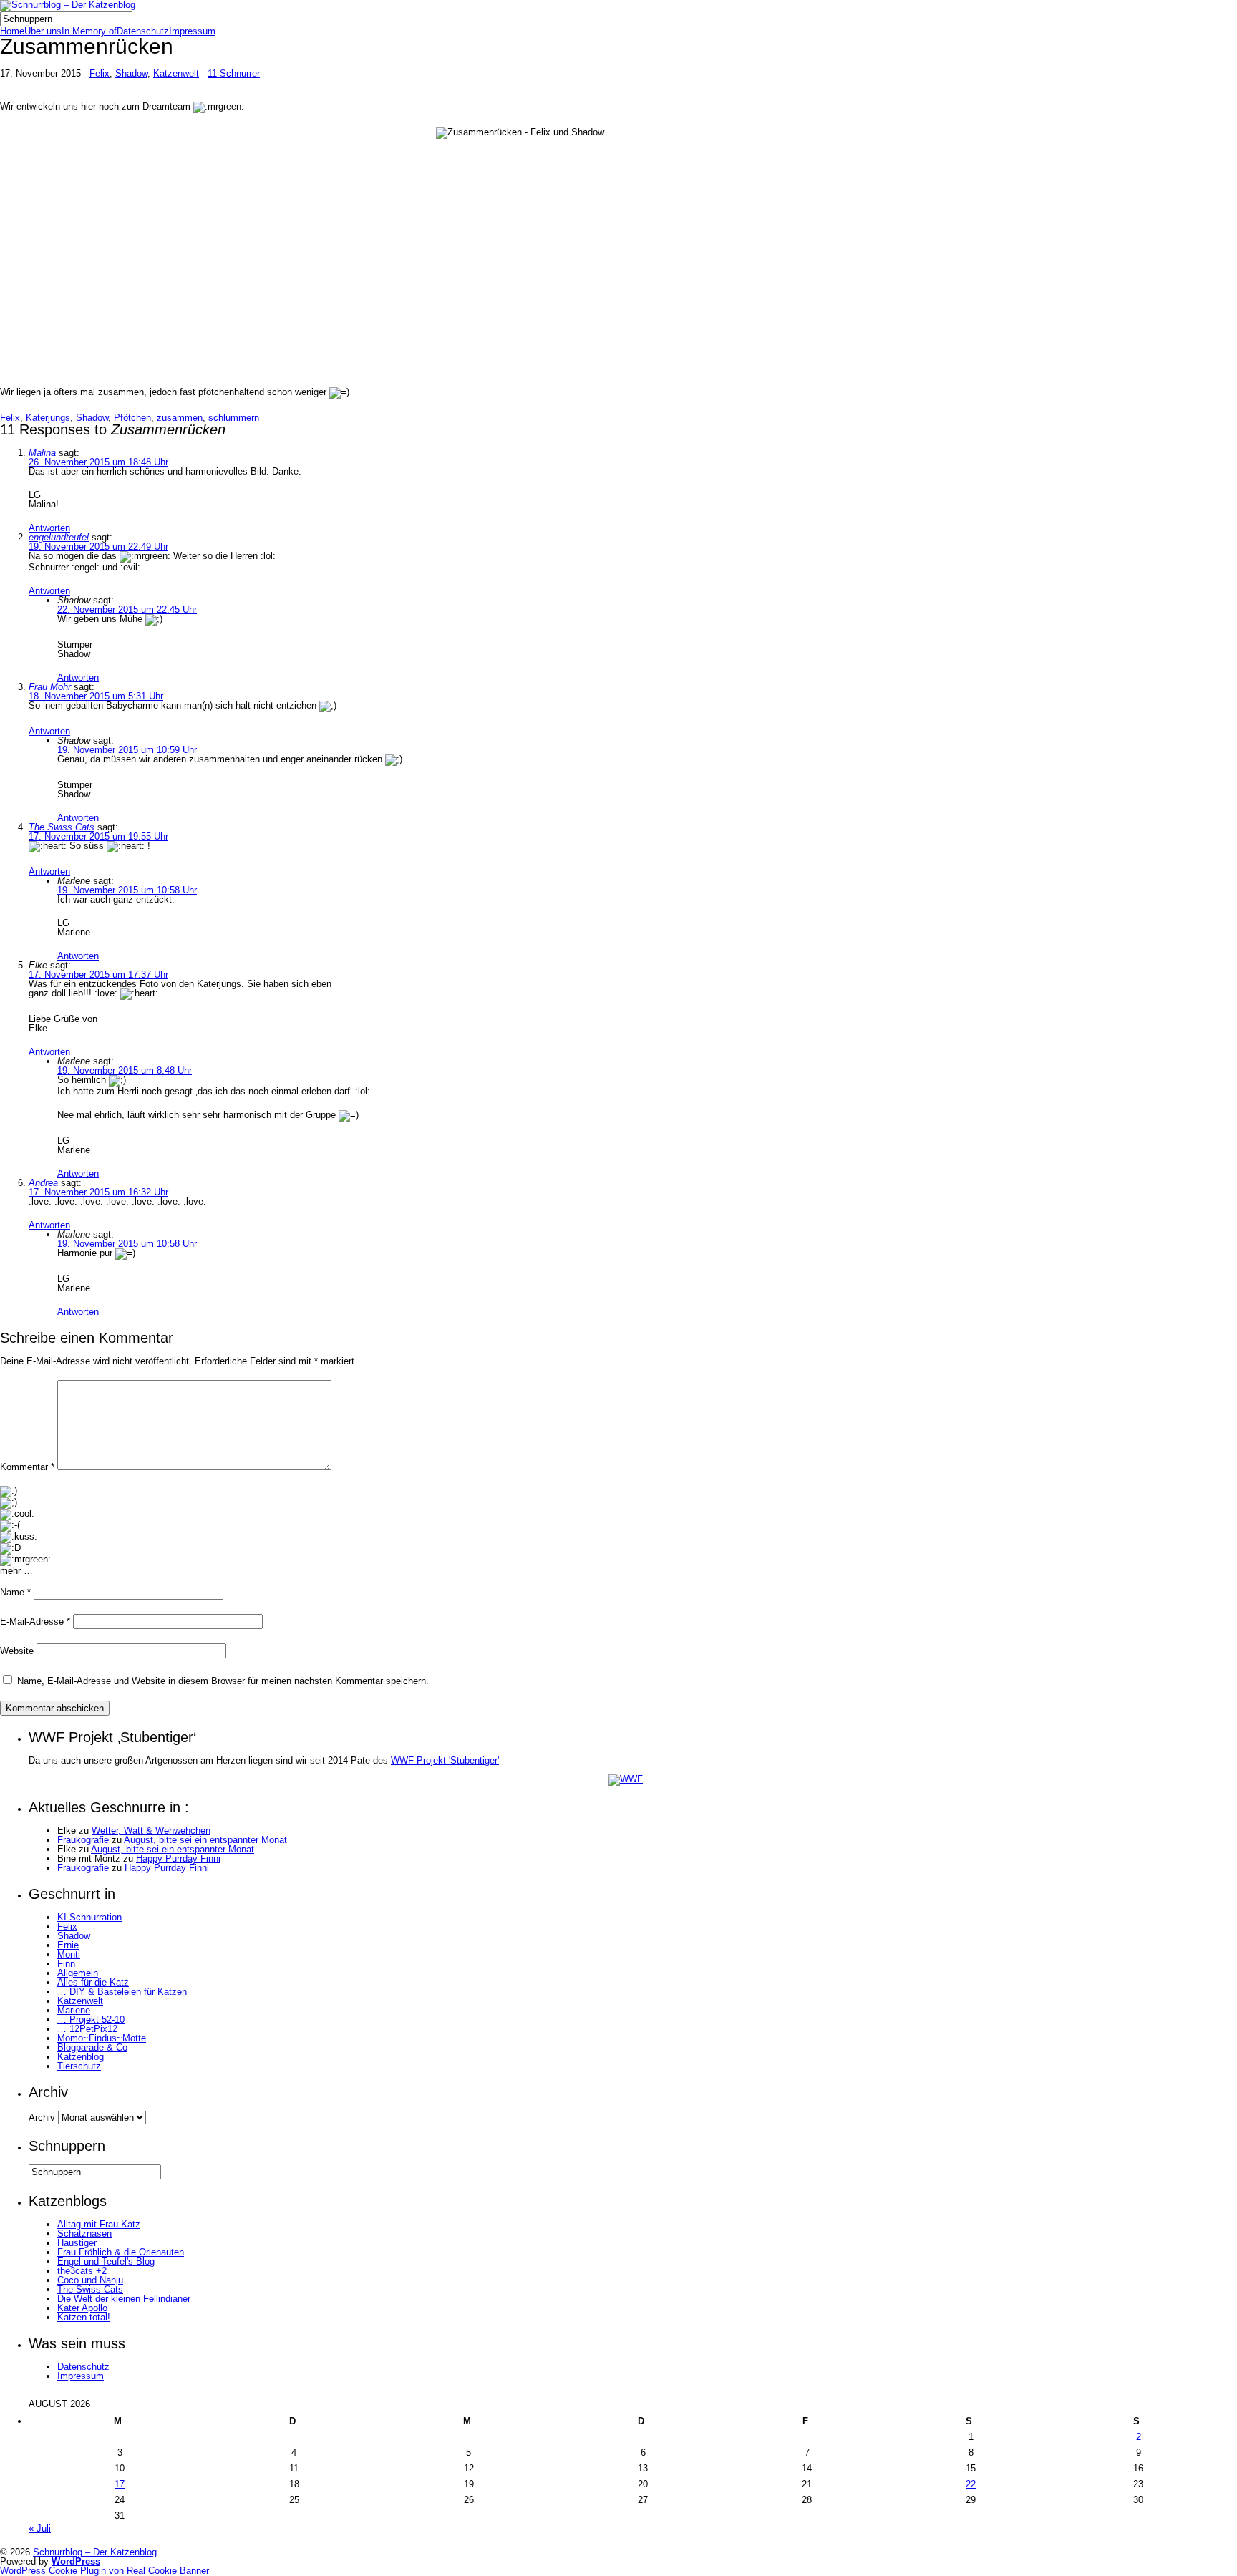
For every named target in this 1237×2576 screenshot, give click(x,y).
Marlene (74, 2010)
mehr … (16, 1571)
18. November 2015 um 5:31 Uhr (96, 696)
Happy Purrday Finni (178, 1858)
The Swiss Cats (62, 827)
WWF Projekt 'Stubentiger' (445, 1760)
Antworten (49, 528)
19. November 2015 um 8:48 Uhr (125, 1070)
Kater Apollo (82, 2308)
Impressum (192, 31)
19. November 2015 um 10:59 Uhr (127, 750)
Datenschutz (143, 31)
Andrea (43, 1183)
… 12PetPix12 (87, 2029)
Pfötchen (132, 418)
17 (120, 2484)
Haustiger (77, 2243)
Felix (100, 73)
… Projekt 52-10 (91, 2020)
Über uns (43, 31)
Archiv (42, 2118)
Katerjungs (48, 418)
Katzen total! (84, 2317)
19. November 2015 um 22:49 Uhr (98, 546)
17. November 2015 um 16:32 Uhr (98, 1192)
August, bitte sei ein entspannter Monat (205, 1840)
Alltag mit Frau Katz (99, 2224)
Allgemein (78, 1973)
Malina (42, 453)
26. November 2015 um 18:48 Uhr (98, 462)
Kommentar (27, 1467)
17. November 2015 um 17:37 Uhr (98, 974)
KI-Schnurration (89, 1917)
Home (12, 31)
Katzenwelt (176, 73)
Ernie (68, 1945)
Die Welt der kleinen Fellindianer (124, 2299)
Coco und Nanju (90, 2280)
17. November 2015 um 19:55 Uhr (98, 836)
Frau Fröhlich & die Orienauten (121, 2252)
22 (971, 2484)
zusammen (180, 418)
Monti (69, 1954)
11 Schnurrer (234, 73)
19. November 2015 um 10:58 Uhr (127, 890)
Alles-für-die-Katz (93, 1982)
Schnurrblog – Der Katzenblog (95, 2552)
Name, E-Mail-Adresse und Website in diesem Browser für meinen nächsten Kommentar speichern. (223, 1681)
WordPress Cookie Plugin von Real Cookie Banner (105, 2571)
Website (17, 1651)
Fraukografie (83, 1840)
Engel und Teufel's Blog (106, 2261)
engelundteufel (59, 537)
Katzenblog (81, 2057)
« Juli (40, 2528)
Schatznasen (84, 2234)
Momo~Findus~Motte (102, 2038)
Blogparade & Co (92, 2047)
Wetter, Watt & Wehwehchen (151, 1831)
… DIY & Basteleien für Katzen (122, 1992)
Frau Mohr (50, 687)
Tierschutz (79, 2066)
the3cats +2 (82, 2271)
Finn (66, 1964)
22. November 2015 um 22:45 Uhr (127, 609)
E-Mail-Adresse (35, 1622)
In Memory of (89, 31)
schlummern (234, 418)
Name (15, 1592)
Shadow (131, 73)
